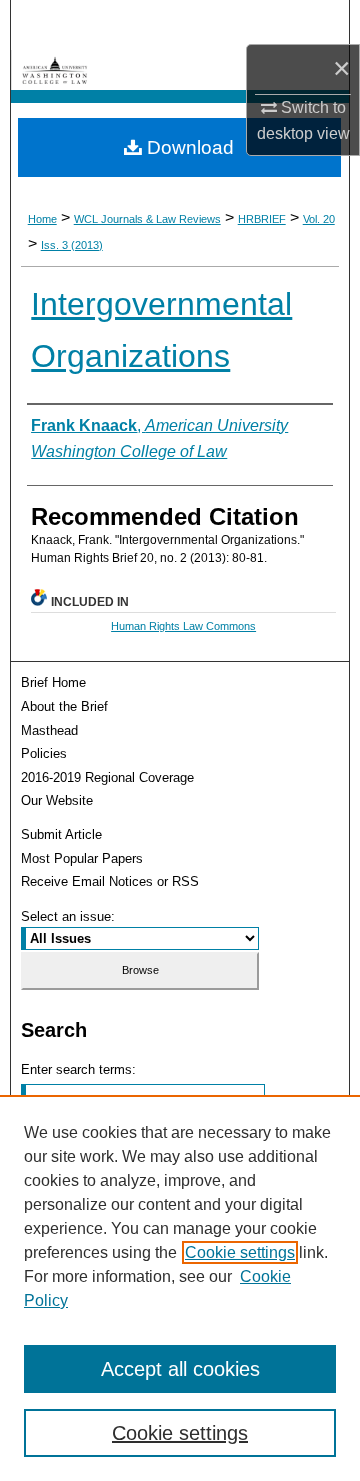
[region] (180, 1288)
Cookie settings (240, 1252)
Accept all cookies (180, 1369)
